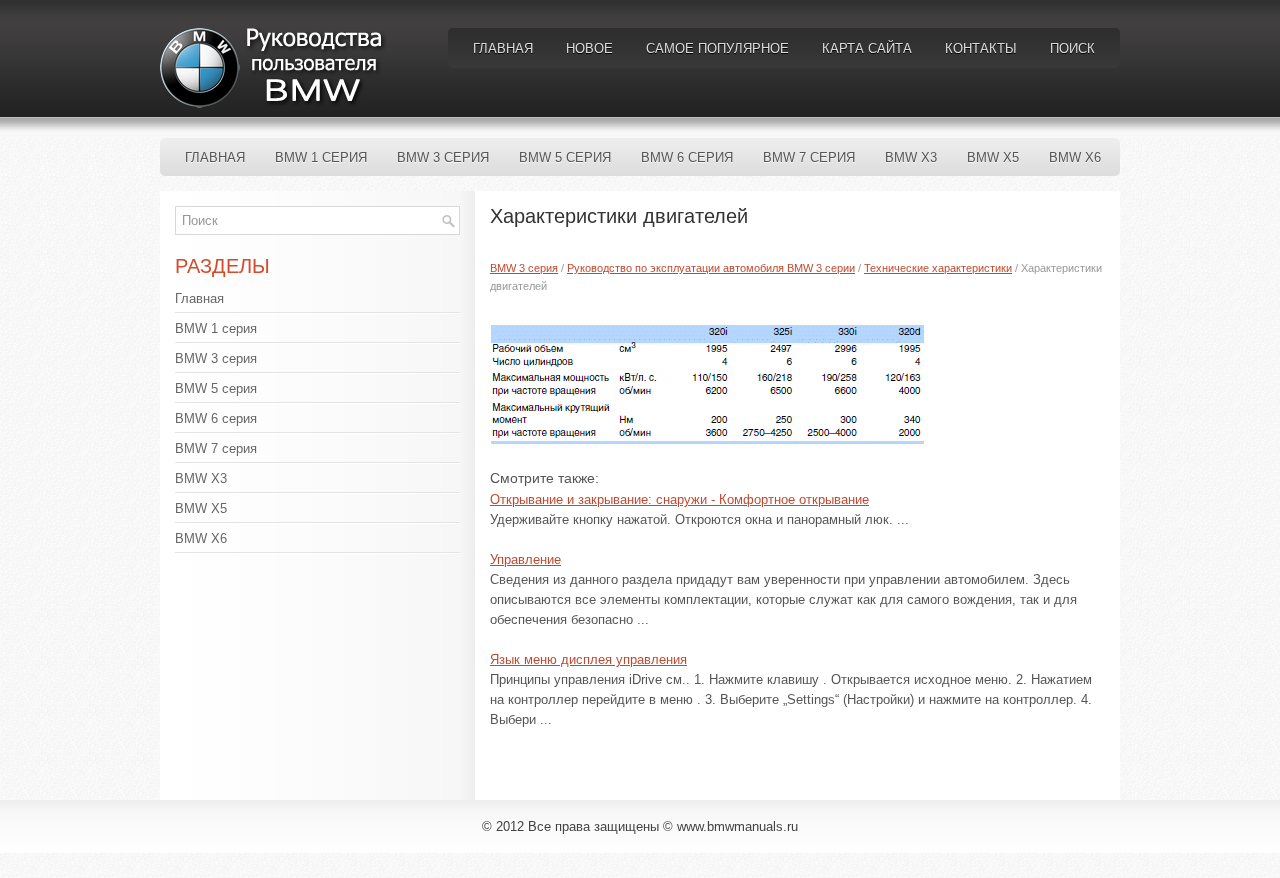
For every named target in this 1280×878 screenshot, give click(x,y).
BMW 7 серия (809, 157)
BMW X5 (993, 157)
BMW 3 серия (443, 157)
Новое (589, 48)
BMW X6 (1075, 157)
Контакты (981, 48)
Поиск (1072, 48)
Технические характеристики (938, 268)
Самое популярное (717, 48)
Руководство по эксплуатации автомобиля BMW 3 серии (711, 268)
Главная (503, 48)
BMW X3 (911, 157)
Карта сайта (867, 48)
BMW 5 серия (565, 157)
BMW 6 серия (687, 157)
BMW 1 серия (321, 157)
